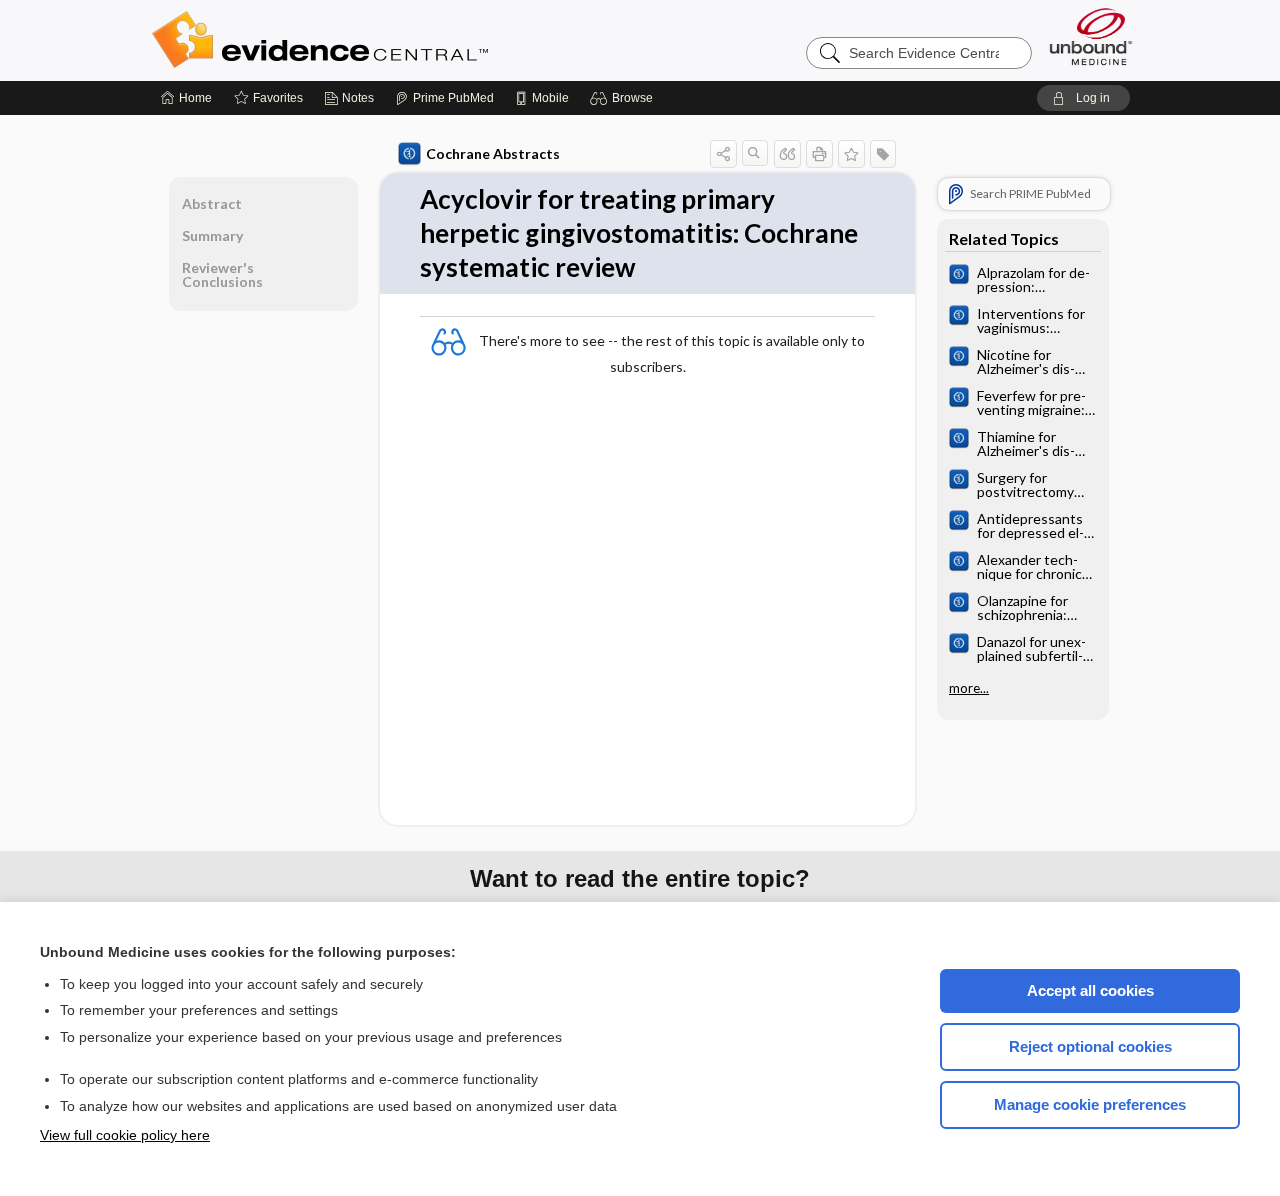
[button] (624, 98)
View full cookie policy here (125, 1135)
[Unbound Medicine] (1091, 36)
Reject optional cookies (1090, 1046)
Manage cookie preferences (1090, 1104)
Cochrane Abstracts (493, 153)
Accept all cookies (1090, 990)
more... (969, 688)
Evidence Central (400, 40)
